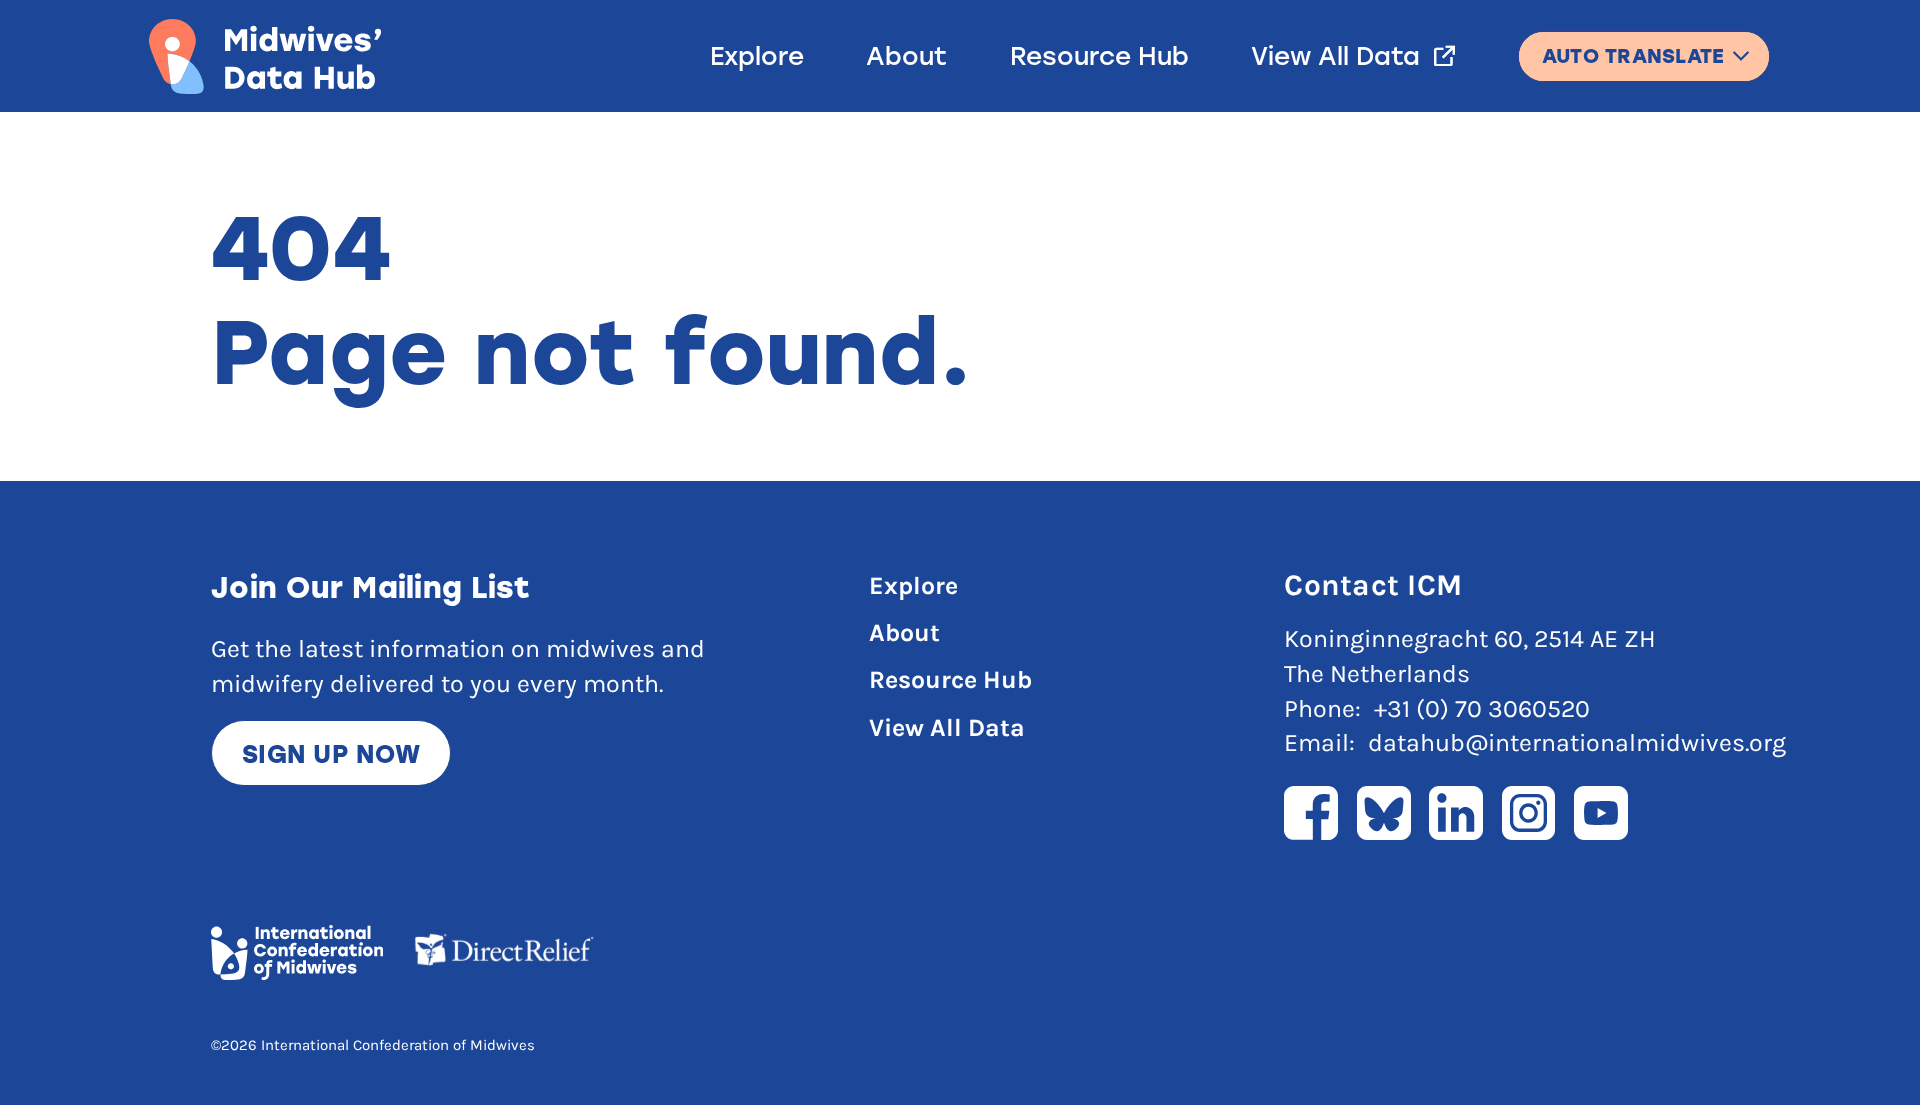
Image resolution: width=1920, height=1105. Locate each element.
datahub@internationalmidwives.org (1577, 742)
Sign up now (331, 753)
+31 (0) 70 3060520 (1482, 708)
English (1644, 45)
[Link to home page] (265, 56)
